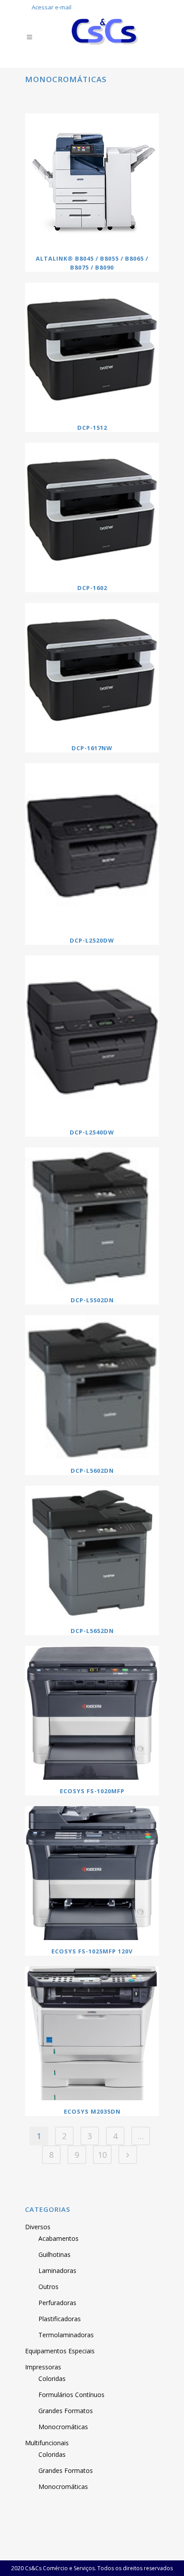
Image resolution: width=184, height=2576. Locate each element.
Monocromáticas (63, 2427)
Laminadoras (57, 2271)
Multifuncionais (47, 2443)
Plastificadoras (60, 2319)
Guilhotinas (54, 2254)
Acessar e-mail (52, 7)
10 (102, 2155)
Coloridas (52, 2379)
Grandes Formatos (66, 2411)
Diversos (38, 2227)
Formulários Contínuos (71, 2395)
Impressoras (43, 2367)
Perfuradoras (57, 2303)
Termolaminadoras (66, 2335)
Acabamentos (59, 2238)
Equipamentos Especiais (60, 2351)
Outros (48, 2287)
